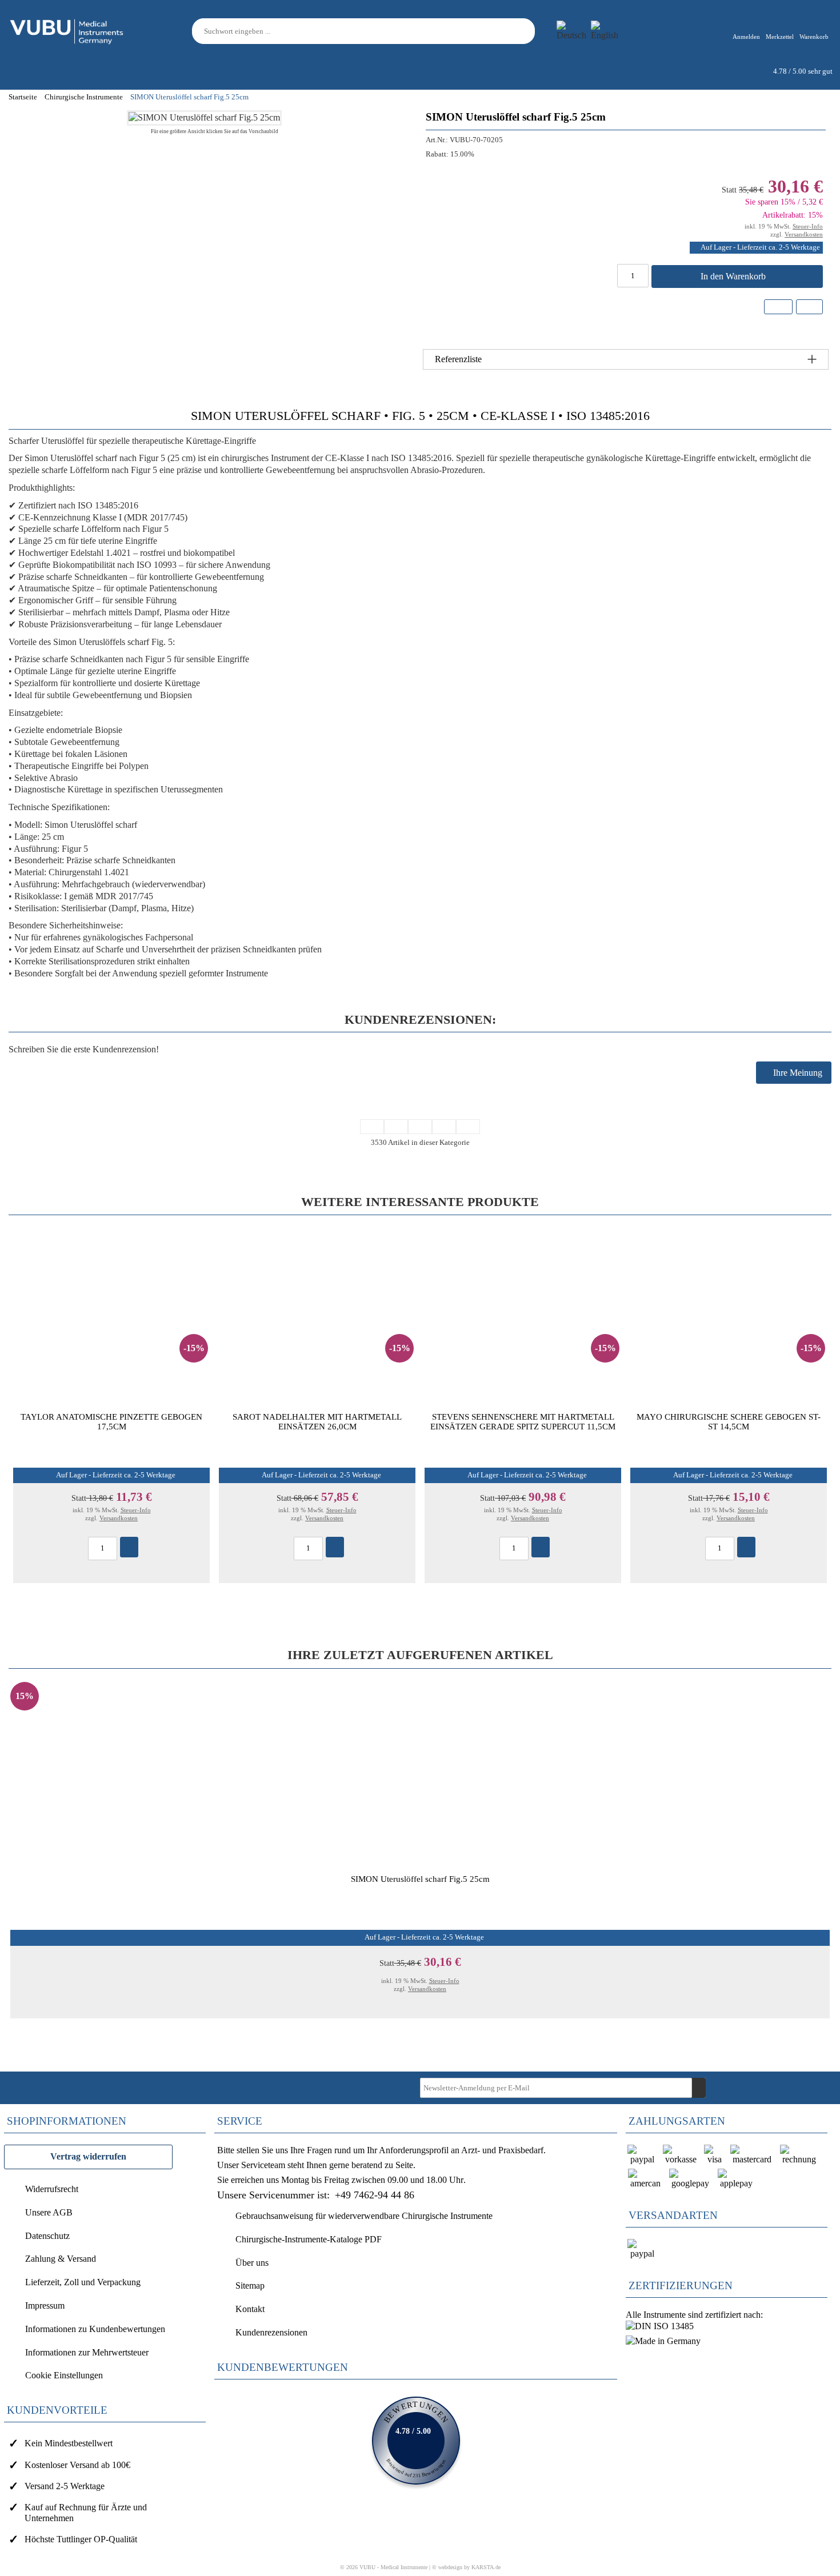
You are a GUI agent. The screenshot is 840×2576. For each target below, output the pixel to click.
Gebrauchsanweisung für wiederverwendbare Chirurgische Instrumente (364, 2216)
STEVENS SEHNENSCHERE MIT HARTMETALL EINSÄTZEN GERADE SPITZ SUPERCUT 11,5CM (523, 1422)
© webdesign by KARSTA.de (466, 2567)
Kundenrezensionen (271, 2332)
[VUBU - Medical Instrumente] (67, 30)
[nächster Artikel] (444, 1127)
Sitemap (250, 2285)
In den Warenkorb (734, 276)
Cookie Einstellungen (64, 2375)
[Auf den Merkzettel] (778, 307)
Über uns (252, 2263)
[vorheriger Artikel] (396, 1127)
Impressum (45, 2305)
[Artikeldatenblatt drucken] (809, 308)
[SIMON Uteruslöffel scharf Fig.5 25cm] (204, 117)
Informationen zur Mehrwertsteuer (87, 2352)
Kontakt (250, 2309)
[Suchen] (528, 31)
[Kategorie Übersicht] (420, 1127)
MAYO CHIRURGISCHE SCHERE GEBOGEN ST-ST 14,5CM (729, 1422)
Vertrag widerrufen (88, 2156)
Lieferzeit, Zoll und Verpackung (83, 2282)
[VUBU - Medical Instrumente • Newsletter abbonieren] (699, 2088)
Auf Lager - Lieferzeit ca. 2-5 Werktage (760, 247)
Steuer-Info (808, 226)
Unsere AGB (49, 2212)
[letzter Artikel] (468, 1127)
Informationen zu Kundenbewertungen (95, 2329)
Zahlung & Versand (61, 2259)
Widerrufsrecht (52, 2189)
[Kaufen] (129, 1547)
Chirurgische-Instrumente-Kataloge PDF (309, 2239)
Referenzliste (458, 359)
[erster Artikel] (372, 1127)
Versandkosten (804, 234)
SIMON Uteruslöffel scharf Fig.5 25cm (420, 1879)
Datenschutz (47, 2236)
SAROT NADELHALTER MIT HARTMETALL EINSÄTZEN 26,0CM (317, 1422)
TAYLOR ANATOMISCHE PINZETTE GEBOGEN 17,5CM (111, 1422)
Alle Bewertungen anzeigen (416, 2441)
